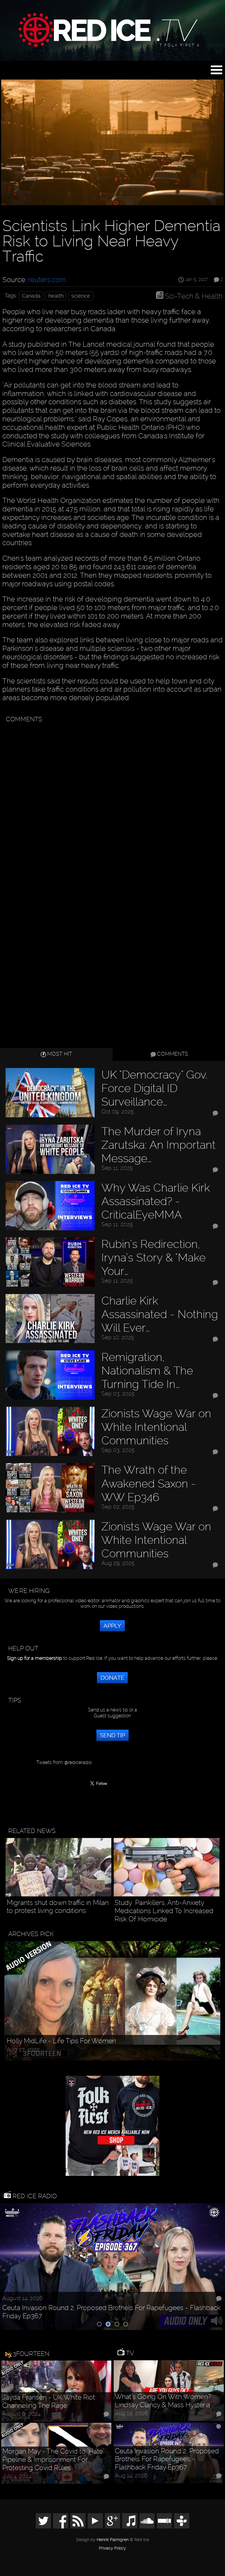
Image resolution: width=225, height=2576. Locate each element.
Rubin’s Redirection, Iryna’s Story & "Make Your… (154, 1257)
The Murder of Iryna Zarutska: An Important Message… (158, 1145)
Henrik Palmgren (113, 2540)
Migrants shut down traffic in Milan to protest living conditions (58, 1907)
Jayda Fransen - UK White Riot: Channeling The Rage (49, 2401)
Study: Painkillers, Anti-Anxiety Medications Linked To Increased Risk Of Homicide (164, 1911)
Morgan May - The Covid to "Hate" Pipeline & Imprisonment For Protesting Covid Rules (53, 2459)
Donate (112, 1678)
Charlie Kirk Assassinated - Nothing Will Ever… (160, 1314)
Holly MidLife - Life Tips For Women (61, 2041)
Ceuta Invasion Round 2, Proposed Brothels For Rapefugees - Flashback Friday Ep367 (111, 2312)
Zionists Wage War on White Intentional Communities (156, 1427)
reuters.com (47, 280)
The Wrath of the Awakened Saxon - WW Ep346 (149, 1483)
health (56, 296)
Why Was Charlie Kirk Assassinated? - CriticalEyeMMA (156, 1201)
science (81, 296)
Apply (112, 1626)
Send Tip (112, 1735)
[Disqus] (111, 800)
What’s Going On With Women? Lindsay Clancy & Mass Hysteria (163, 2401)
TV (129, 2353)
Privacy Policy (112, 2548)
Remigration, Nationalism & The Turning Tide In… (147, 1370)
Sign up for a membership (35, 1658)
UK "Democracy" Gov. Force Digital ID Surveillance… (155, 1088)
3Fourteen (31, 2354)
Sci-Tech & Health (194, 296)
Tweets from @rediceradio (64, 1762)
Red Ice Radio (34, 2196)
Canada (31, 296)
